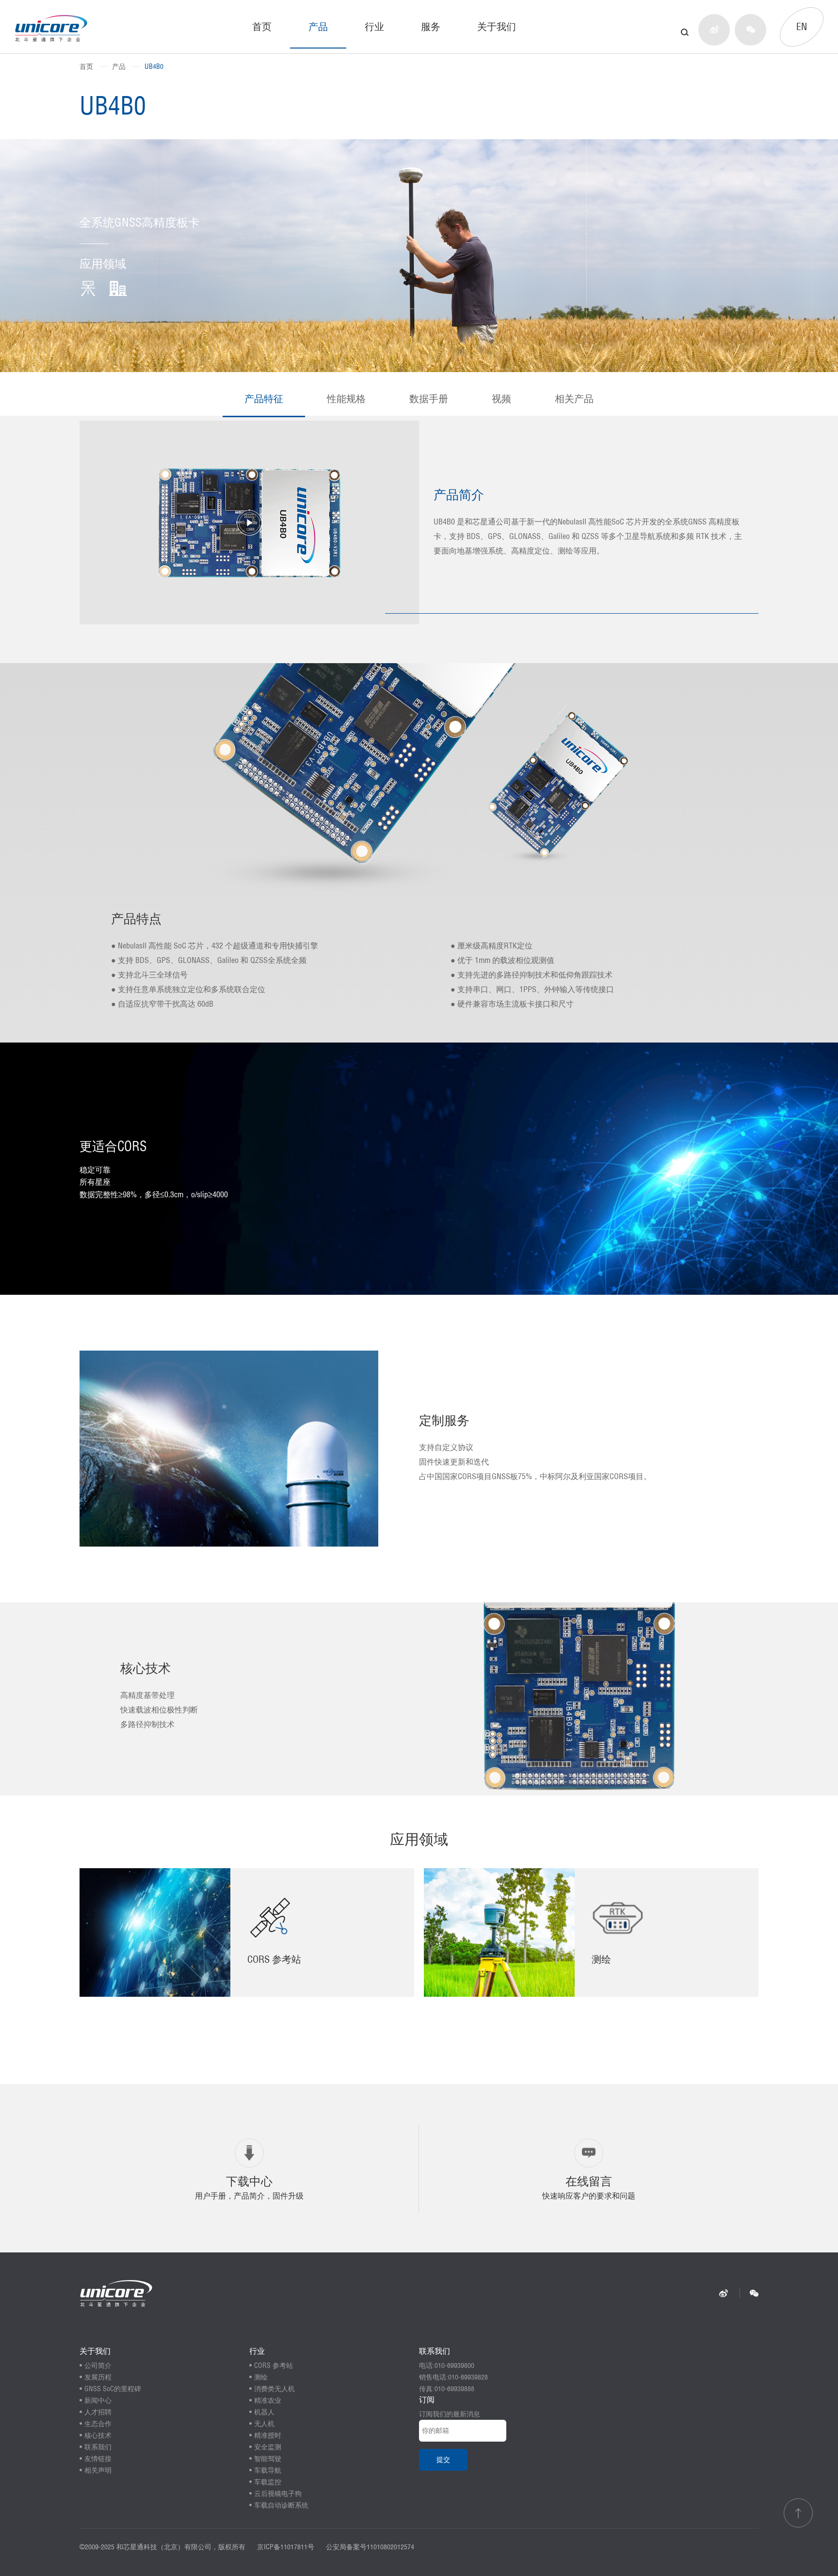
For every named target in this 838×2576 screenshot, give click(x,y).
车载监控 (268, 2482)
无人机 (264, 2424)
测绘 (261, 2377)
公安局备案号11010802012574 (370, 2547)
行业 (374, 26)
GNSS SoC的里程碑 (113, 2389)
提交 (443, 2460)
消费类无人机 (274, 2389)
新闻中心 (98, 2400)
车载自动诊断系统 (281, 2505)
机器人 (264, 2412)
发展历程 (98, 2377)
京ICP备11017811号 (286, 2547)
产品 (318, 26)
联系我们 (98, 2447)
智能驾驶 (268, 2459)
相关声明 (98, 2470)
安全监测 (268, 2447)
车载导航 (268, 2470)
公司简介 (98, 2365)
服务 (431, 26)
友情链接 (98, 2459)
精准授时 (268, 2435)
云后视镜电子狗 (278, 2494)
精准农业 (268, 2400)
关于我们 (497, 26)
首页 (262, 26)
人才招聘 (98, 2412)
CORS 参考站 (274, 2365)
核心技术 (98, 2435)
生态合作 (98, 2424)
